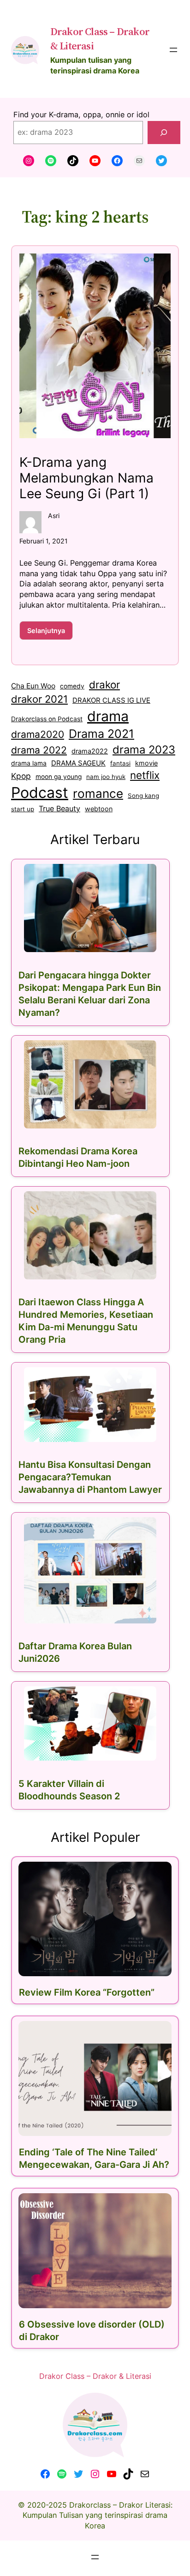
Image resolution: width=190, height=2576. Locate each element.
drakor (104, 685)
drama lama (29, 763)
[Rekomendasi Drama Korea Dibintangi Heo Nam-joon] (90, 1084)
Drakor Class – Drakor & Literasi (95, 2376)
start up (23, 809)
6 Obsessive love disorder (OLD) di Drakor (92, 2331)
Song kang (143, 796)
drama (108, 716)
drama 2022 (39, 750)
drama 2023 (144, 750)
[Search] (164, 133)
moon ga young (59, 777)
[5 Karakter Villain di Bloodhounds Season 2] (90, 1724)
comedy (72, 686)
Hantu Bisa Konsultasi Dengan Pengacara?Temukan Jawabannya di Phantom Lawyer (90, 1477)
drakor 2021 (39, 699)
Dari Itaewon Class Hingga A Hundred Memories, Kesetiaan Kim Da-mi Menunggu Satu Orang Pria (86, 1321)
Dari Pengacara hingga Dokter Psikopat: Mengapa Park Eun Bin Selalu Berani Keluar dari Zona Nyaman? (90, 994)
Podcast (40, 793)
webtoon (99, 809)
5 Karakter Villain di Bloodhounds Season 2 (69, 1790)
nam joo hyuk (106, 777)
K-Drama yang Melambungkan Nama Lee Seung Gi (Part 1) (86, 478)
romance (98, 793)
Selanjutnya (50, 633)
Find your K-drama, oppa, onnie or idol (81, 115)
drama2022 (90, 751)
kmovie (146, 763)
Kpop (21, 776)
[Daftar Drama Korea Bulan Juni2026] (90, 1570)
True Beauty (59, 808)
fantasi (120, 763)
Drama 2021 (101, 734)
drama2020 (38, 734)
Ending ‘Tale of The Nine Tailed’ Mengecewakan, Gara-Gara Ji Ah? (94, 2158)
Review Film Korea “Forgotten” (87, 1992)
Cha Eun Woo (33, 686)
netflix (145, 775)
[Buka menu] (173, 50)
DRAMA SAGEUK (78, 763)
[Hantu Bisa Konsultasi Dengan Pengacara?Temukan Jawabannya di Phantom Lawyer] (90, 1405)
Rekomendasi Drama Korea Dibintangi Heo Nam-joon (78, 1157)
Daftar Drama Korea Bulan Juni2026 (75, 1652)
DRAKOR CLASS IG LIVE (111, 700)
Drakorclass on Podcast (47, 719)
